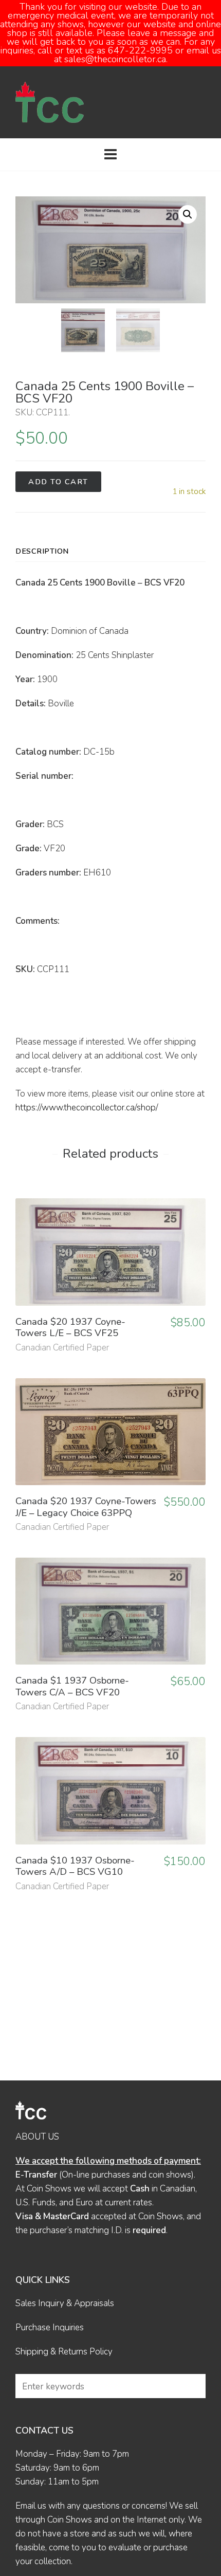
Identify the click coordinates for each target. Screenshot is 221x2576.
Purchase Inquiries (50, 2327)
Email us (31, 2506)
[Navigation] (110, 155)
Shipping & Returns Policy (64, 2352)
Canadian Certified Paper (62, 1348)
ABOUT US (37, 2137)
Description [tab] (42, 551)
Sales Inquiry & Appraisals (65, 2303)
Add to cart (58, 482)
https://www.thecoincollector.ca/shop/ (87, 1108)
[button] (188, 214)
